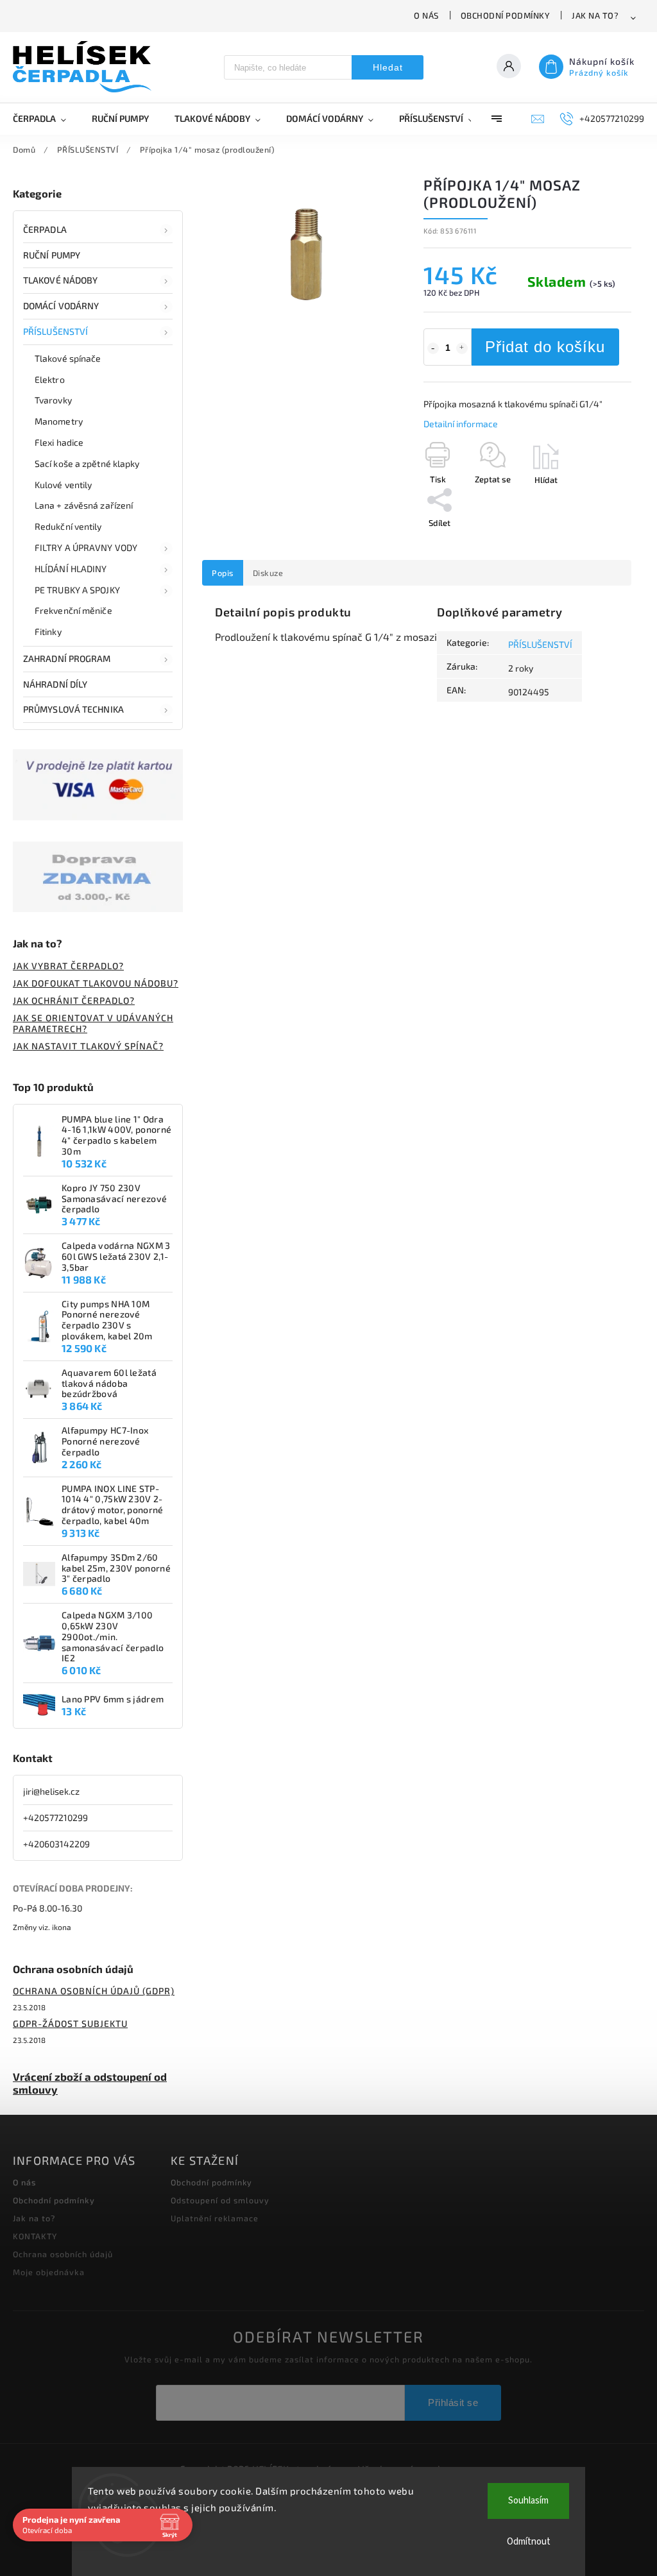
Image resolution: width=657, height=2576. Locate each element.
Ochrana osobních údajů (63, 2254)
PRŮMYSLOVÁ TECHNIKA (73, 709)
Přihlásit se (453, 2402)
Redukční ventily (68, 526)
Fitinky (48, 631)
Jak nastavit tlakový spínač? (88, 1046)
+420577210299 (55, 1818)
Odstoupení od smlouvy (220, 2200)
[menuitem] (46, 119)
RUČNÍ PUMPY (52, 255)
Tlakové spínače (68, 358)
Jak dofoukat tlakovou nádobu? (96, 983)
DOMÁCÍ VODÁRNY (61, 306)
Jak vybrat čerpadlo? (68, 966)
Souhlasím (528, 2501)
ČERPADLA (45, 229)
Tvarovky (53, 400)
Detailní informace (461, 424)
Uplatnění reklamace (215, 2218)
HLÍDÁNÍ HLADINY (71, 569)
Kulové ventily (63, 485)
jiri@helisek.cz (51, 1791)
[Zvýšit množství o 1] (462, 348)
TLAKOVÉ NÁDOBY (60, 280)
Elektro (50, 379)
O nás (426, 15)
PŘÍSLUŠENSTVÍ (55, 331)
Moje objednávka (49, 2272)
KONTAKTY (35, 2236)
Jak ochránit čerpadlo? (74, 1000)
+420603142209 (56, 1844)
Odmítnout (529, 2542)
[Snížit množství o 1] (433, 348)
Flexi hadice (59, 442)
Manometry (59, 421)
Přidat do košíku (545, 347)
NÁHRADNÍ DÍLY (55, 684)
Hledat (388, 67)
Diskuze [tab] (268, 573)
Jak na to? (595, 15)
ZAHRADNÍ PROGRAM (67, 658)
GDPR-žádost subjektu (70, 2023)
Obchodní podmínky (506, 15)
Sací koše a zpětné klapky (87, 463)
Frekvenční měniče (73, 610)
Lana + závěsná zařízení (84, 505)
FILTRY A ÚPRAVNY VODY (86, 547)
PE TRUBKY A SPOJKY (77, 590)
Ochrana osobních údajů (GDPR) (94, 1991)
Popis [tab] (223, 573)
